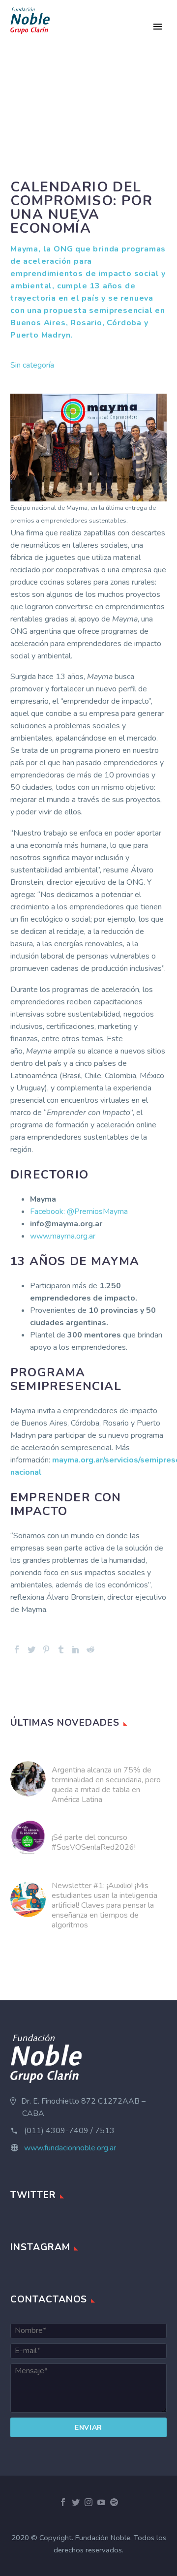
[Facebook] (17, 1649)
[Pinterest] (46, 1649)
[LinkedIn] (76, 1649)
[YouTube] (101, 2502)
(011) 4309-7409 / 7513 (69, 2131)
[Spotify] (114, 2502)
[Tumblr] (61, 1649)
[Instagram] (88, 2502)
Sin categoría (32, 365)
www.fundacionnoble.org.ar (70, 2148)
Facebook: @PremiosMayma (79, 1211)
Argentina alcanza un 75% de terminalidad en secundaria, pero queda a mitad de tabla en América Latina (106, 1785)
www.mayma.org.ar (63, 1236)
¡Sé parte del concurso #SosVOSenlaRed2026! (94, 1842)
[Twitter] (31, 1649)
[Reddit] (90, 1649)
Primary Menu (158, 27)
